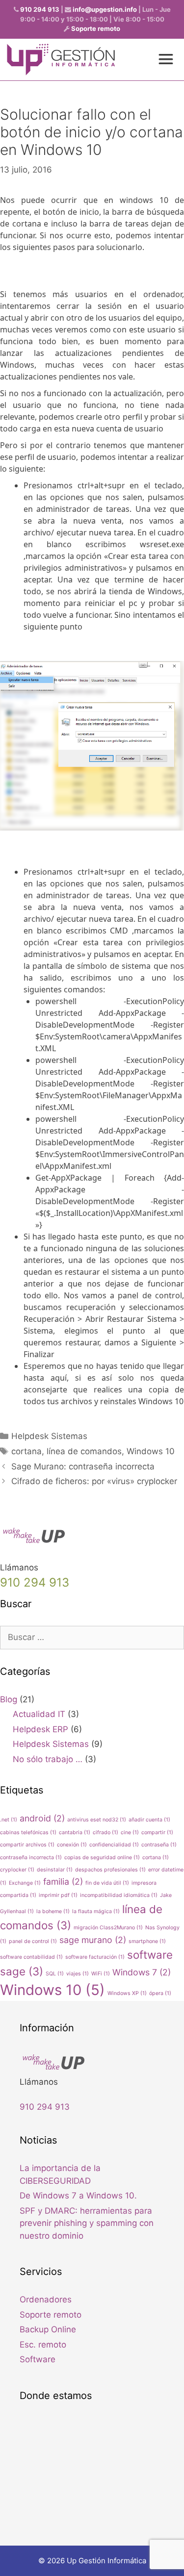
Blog (9, 1699)
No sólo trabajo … (48, 1759)
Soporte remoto (96, 28)
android (42, 1818)
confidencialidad (114, 1845)
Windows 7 (142, 1972)
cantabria (75, 1832)
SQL (55, 1974)
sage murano (93, 1940)
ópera (160, 1993)
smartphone (147, 1941)
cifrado (105, 1832)
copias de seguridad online (102, 1857)
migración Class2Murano (108, 1928)
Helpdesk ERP (40, 1729)
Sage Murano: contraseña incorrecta (83, 1466)
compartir (157, 1832)
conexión (72, 1845)
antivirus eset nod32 (97, 1820)
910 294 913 (40, 9)
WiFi (101, 1974)
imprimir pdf (58, 1895)
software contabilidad (31, 1957)
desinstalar (55, 1870)
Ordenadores (46, 2299)
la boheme (53, 1911)
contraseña (159, 1845)
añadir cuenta (149, 1820)
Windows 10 (151, 1451)
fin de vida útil (107, 1883)
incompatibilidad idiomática (119, 1895)
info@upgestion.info (105, 9)
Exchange (25, 1883)
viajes (78, 1974)
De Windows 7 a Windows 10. (78, 2196)
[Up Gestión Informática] (61, 60)
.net (9, 1820)
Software (38, 2359)
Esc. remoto (43, 2345)
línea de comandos (84, 1451)
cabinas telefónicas (28, 1832)
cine (130, 1832)
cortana (26, 1451)
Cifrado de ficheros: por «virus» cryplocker (94, 1481)
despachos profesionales (110, 1870)
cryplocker (17, 1870)
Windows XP (127, 1993)
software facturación (95, 1957)
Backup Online (48, 2329)
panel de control (33, 1941)
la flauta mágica (96, 1911)
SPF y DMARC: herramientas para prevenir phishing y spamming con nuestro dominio (87, 2223)
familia (63, 1881)
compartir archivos (27, 1845)
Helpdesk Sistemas (49, 1436)
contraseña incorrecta (31, 1857)
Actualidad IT (39, 1714)
